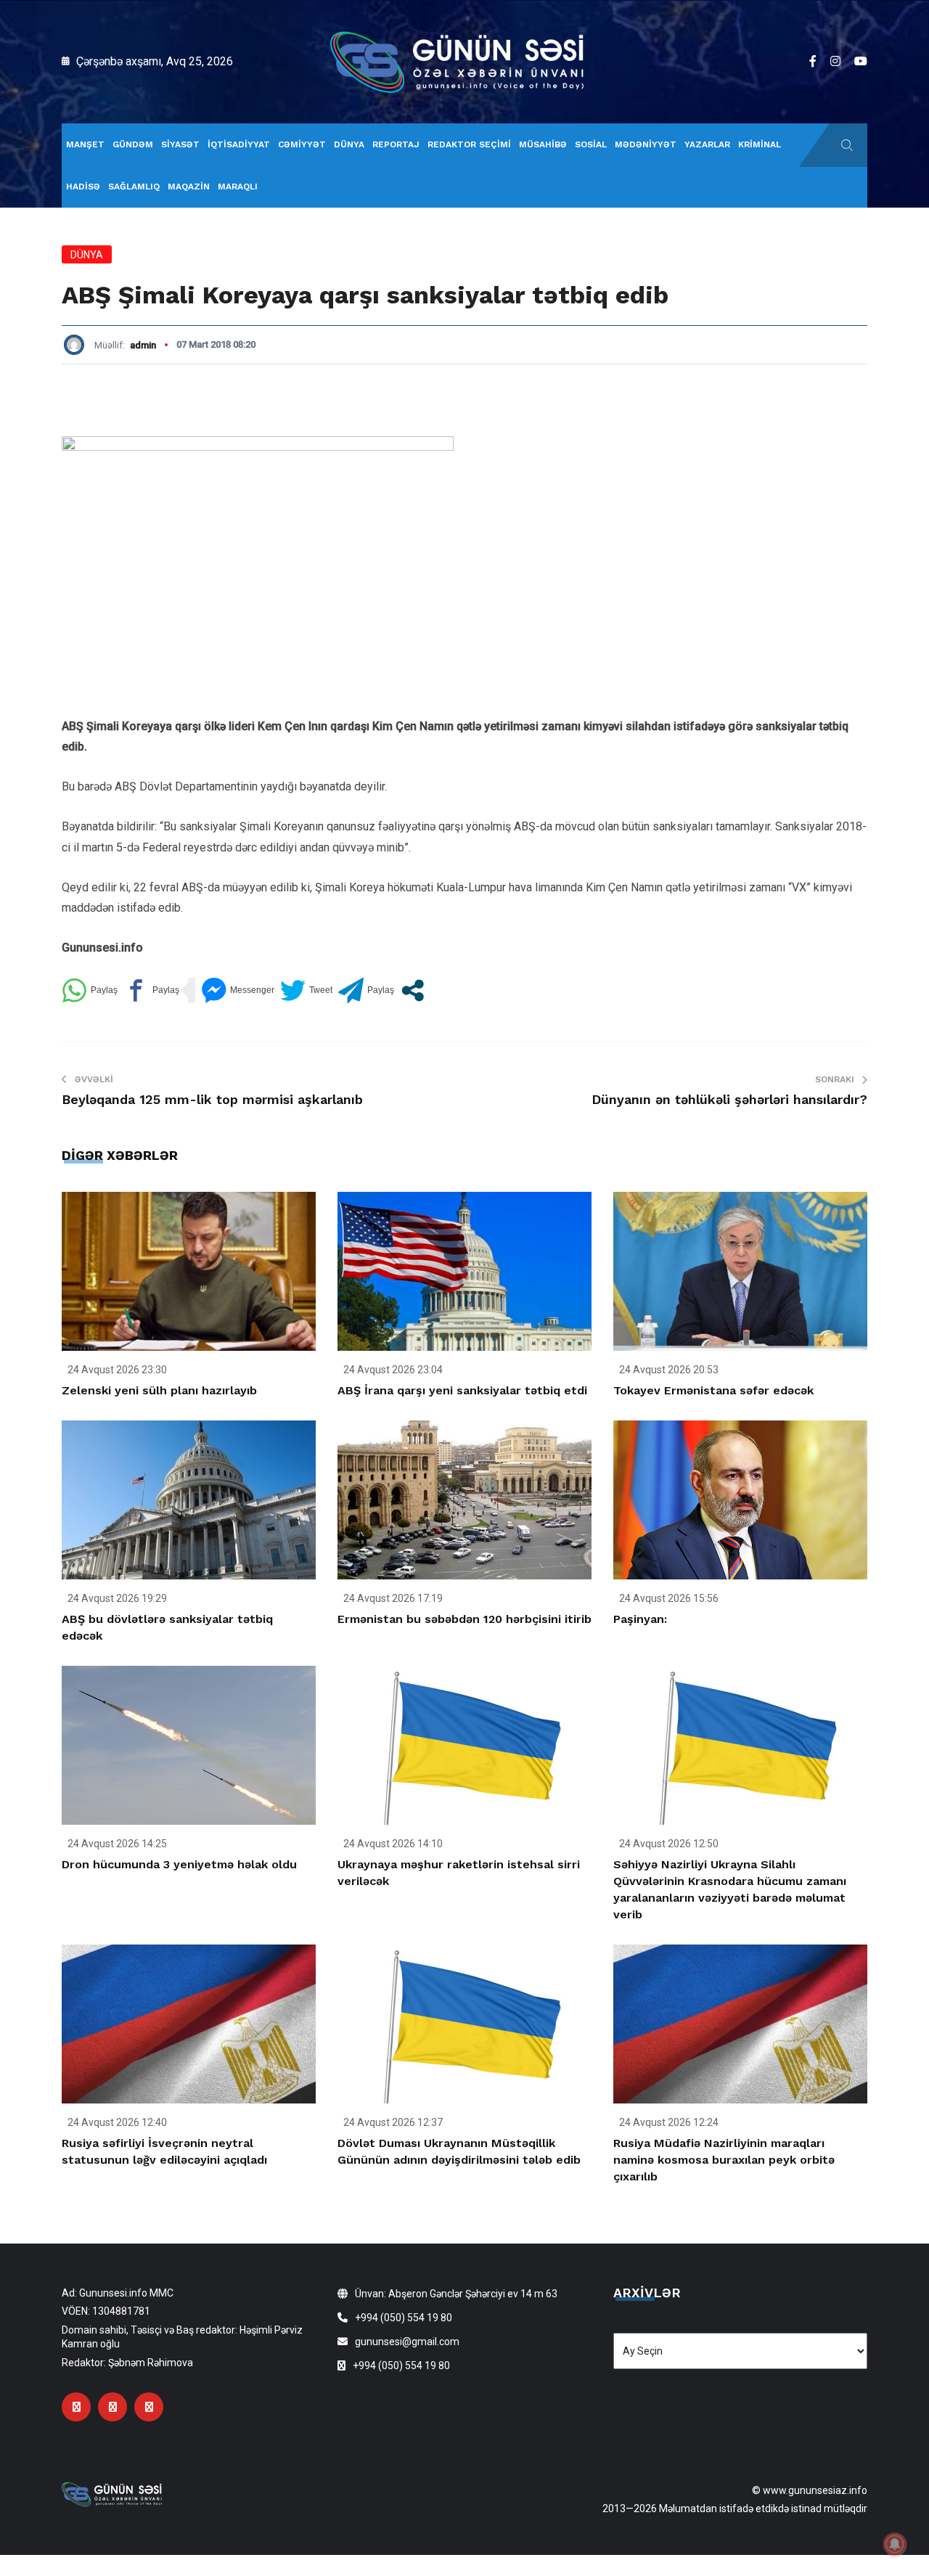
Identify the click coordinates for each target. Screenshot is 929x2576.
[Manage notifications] (895, 2544)
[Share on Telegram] (366, 990)
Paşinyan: (640, 1619)
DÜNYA (349, 144)
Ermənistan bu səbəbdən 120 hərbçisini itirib (464, 1619)
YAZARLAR (707, 144)
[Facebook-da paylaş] (151, 990)
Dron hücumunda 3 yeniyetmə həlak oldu (179, 1864)
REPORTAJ (396, 144)
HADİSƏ (83, 187)
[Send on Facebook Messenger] (238, 990)
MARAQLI (238, 187)
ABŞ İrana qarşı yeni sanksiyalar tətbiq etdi (462, 1390)
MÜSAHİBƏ (543, 144)
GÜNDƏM (133, 144)
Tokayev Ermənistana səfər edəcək (713, 1390)
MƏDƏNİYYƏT (646, 144)
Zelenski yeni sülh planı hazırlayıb (159, 1390)
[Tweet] (306, 990)
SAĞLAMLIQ (134, 187)
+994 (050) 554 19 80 (404, 2318)
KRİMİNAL (760, 144)
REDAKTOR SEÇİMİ (469, 144)
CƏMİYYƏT (302, 144)
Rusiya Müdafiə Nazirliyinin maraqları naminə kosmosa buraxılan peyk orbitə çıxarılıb (724, 2160)
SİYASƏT (180, 144)
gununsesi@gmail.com (407, 2342)
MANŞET (85, 144)
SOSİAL (591, 144)
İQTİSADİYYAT (239, 144)
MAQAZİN (189, 187)
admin (143, 345)
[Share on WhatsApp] (90, 990)
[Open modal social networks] (413, 990)
